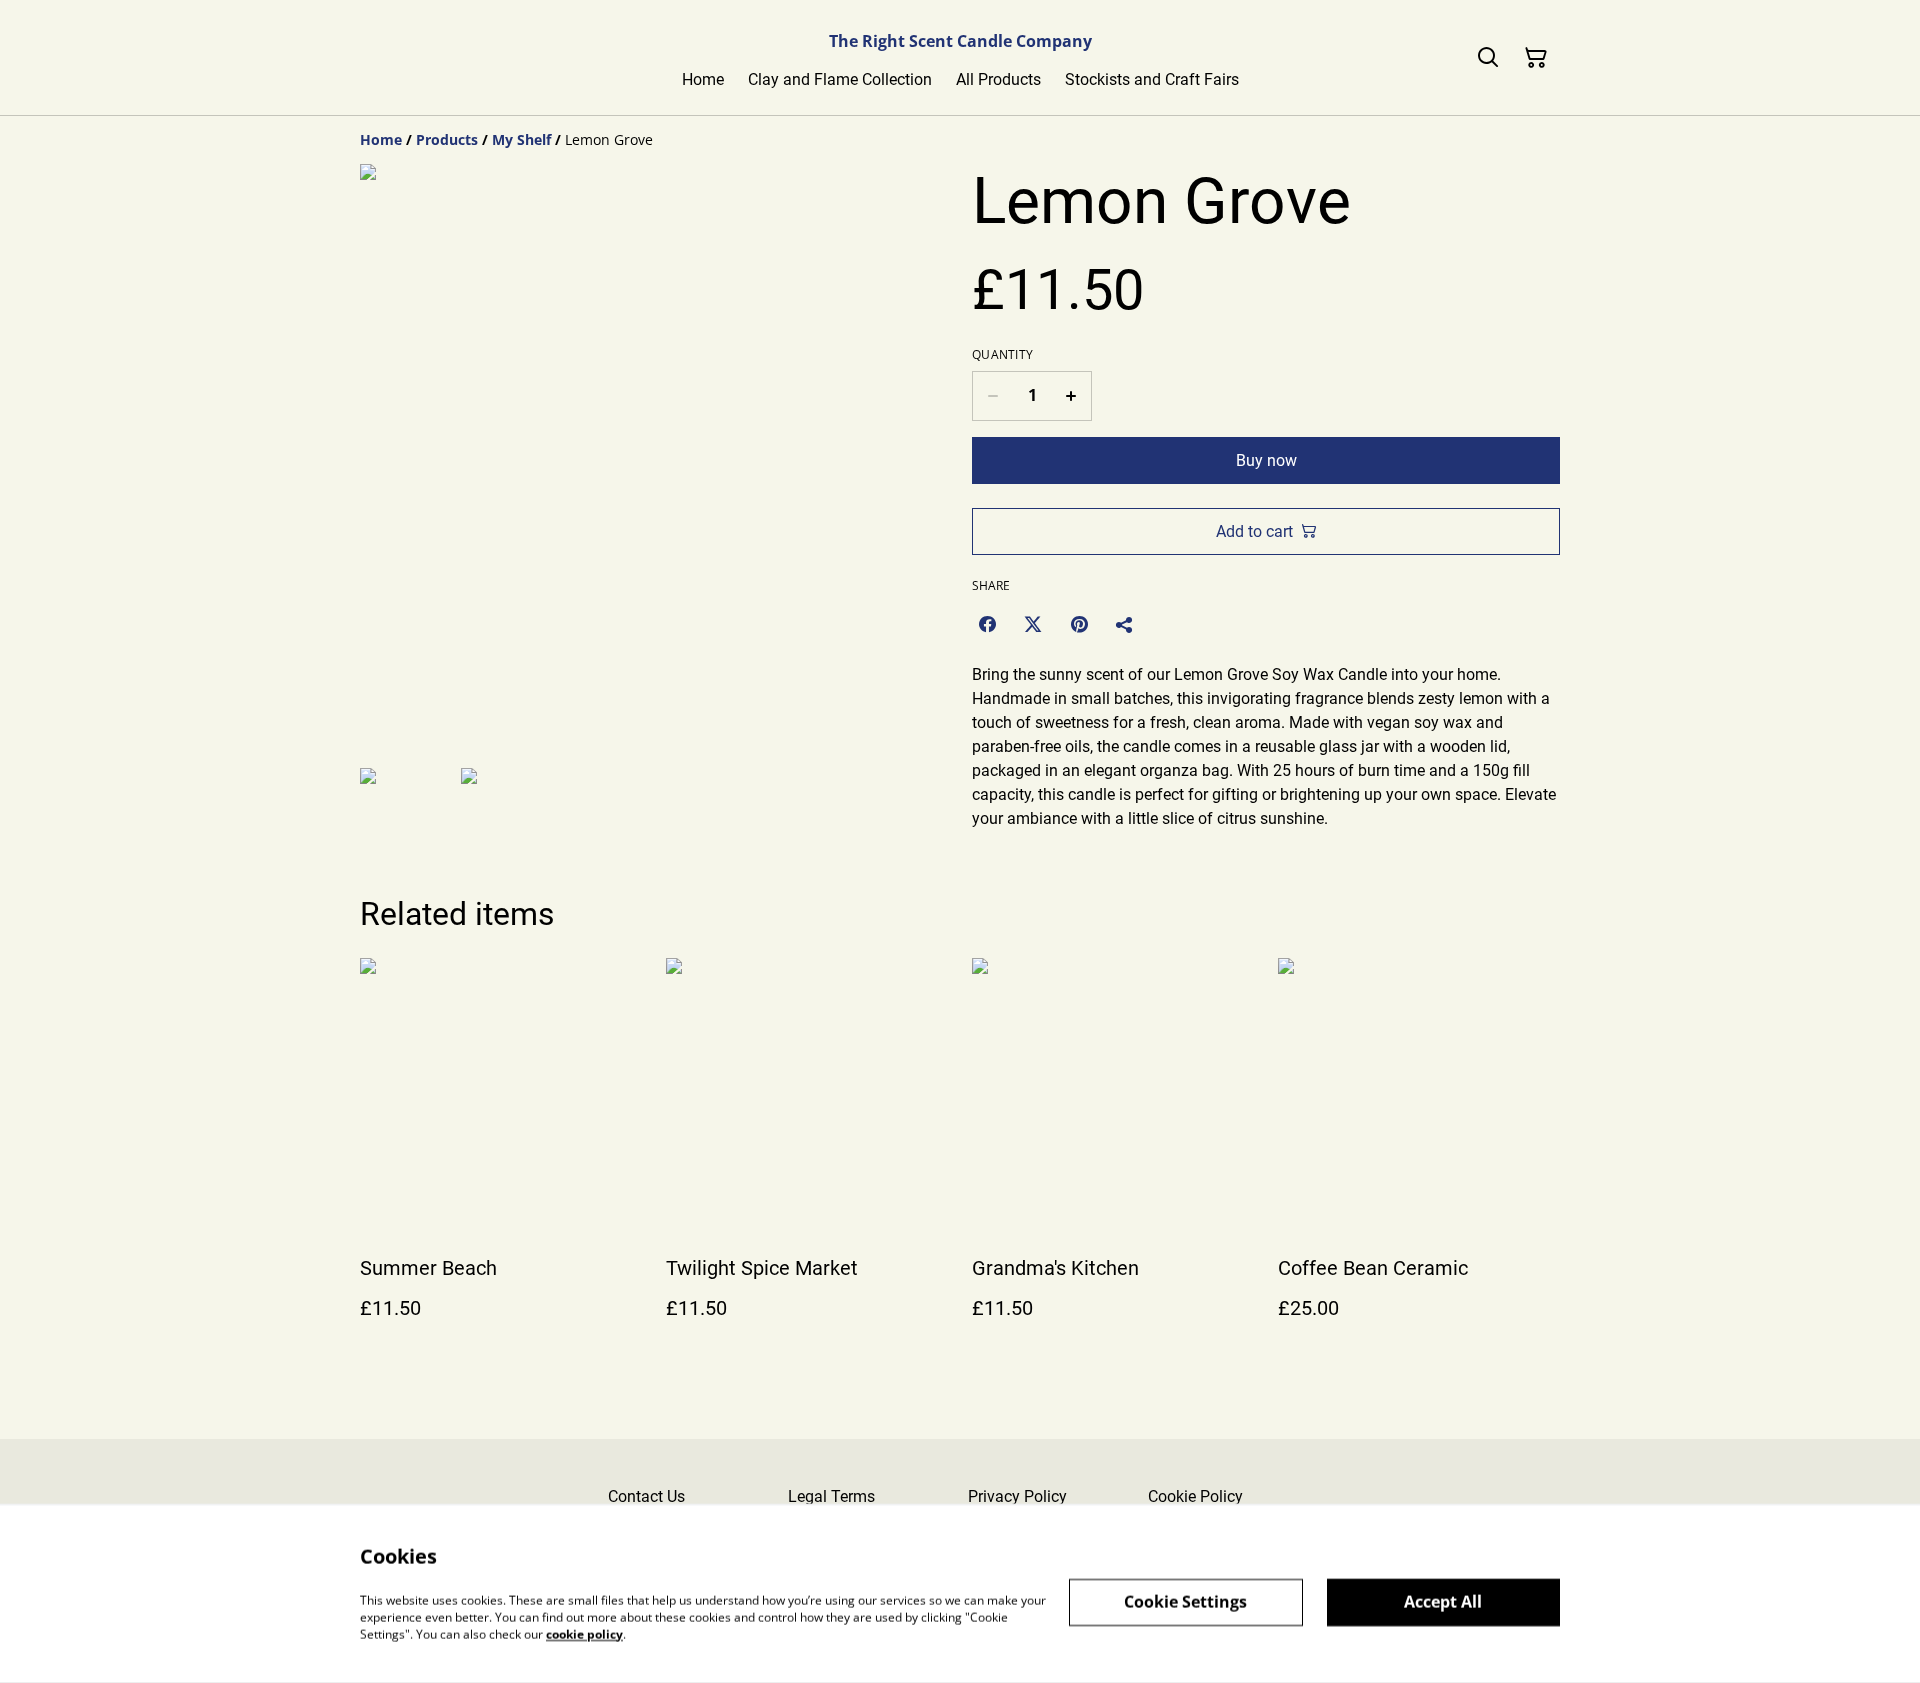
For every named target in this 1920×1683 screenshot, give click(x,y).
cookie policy (584, 1633)
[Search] (1488, 58)
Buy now (1266, 460)
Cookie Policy (1195, 1496)
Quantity (1002, 355)
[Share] (1125, 624)
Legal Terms (831, 1496)
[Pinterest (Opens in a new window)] (1079, 624)
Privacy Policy (1017, 1496)
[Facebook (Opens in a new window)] (987, 624)
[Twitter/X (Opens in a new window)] (1033, 624)
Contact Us (646, 1496)
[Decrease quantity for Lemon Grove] (992, 396)
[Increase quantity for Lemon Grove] (1071, 396)
